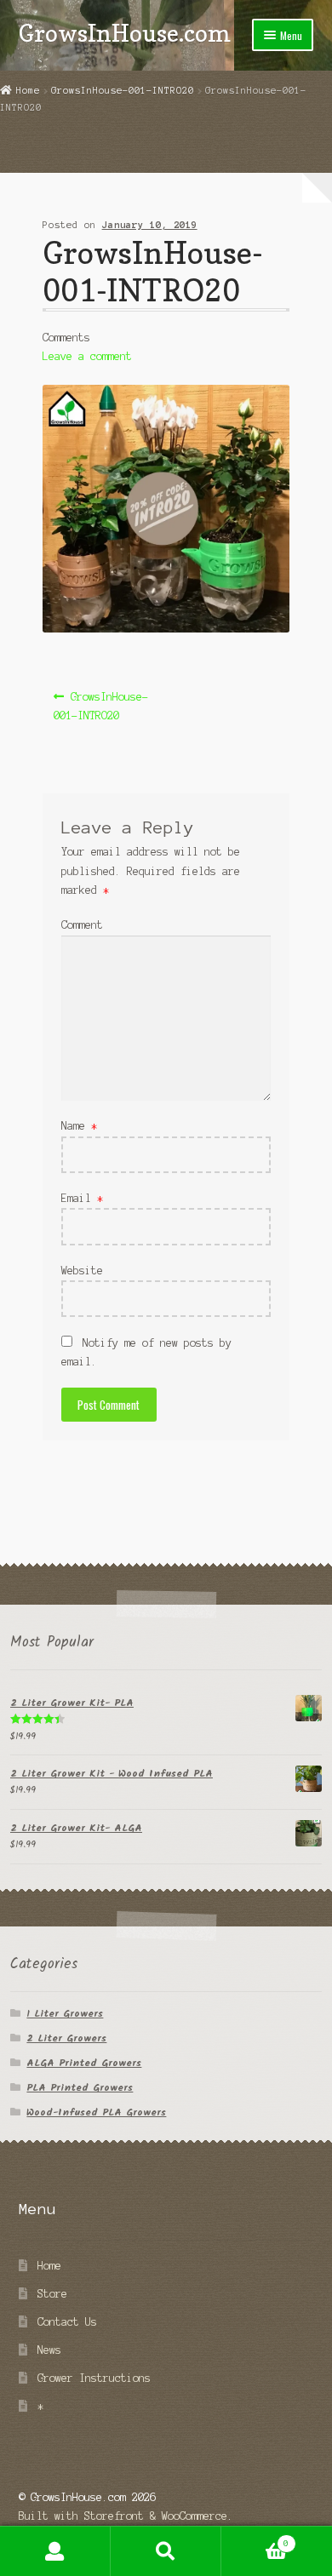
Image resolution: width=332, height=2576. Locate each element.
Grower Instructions (94, 2378)
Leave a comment (87, 356)
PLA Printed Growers (80, 2088)
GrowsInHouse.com (125, 33)
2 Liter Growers (66, 2038)
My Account (55, 2551)
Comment (82, 925)
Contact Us (67, 2322)
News (49, 2350)
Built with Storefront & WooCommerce (123, 2516)
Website (82, 1271)
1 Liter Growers (65, 2014)
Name (79, 1126)
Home (28, 90)
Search (166, 2551)
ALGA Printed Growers (84, 2063)
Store (52, 2294)
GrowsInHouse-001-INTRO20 (123, 90)
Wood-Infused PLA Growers (96, 2112)
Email (82, 1198)
